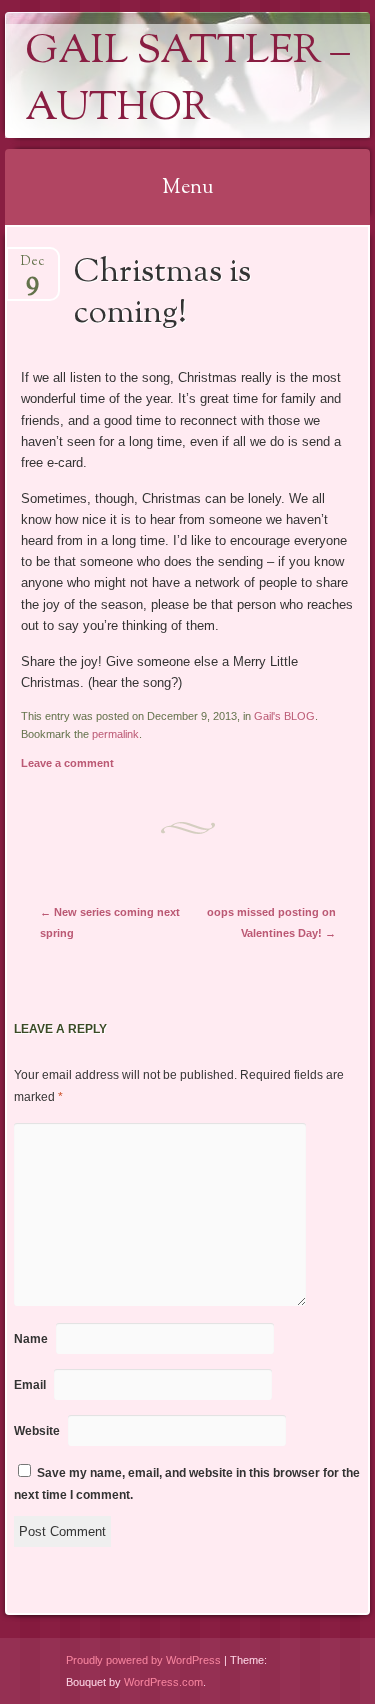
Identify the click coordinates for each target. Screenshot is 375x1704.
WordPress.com (163, 1682)
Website (37, 1431)
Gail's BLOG (284, 716)
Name (31, 1339)
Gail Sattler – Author (187, 81)
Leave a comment (67, 763)
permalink (115, 734)
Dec (32, 267)
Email (30, 1385)
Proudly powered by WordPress (143, 1660)
